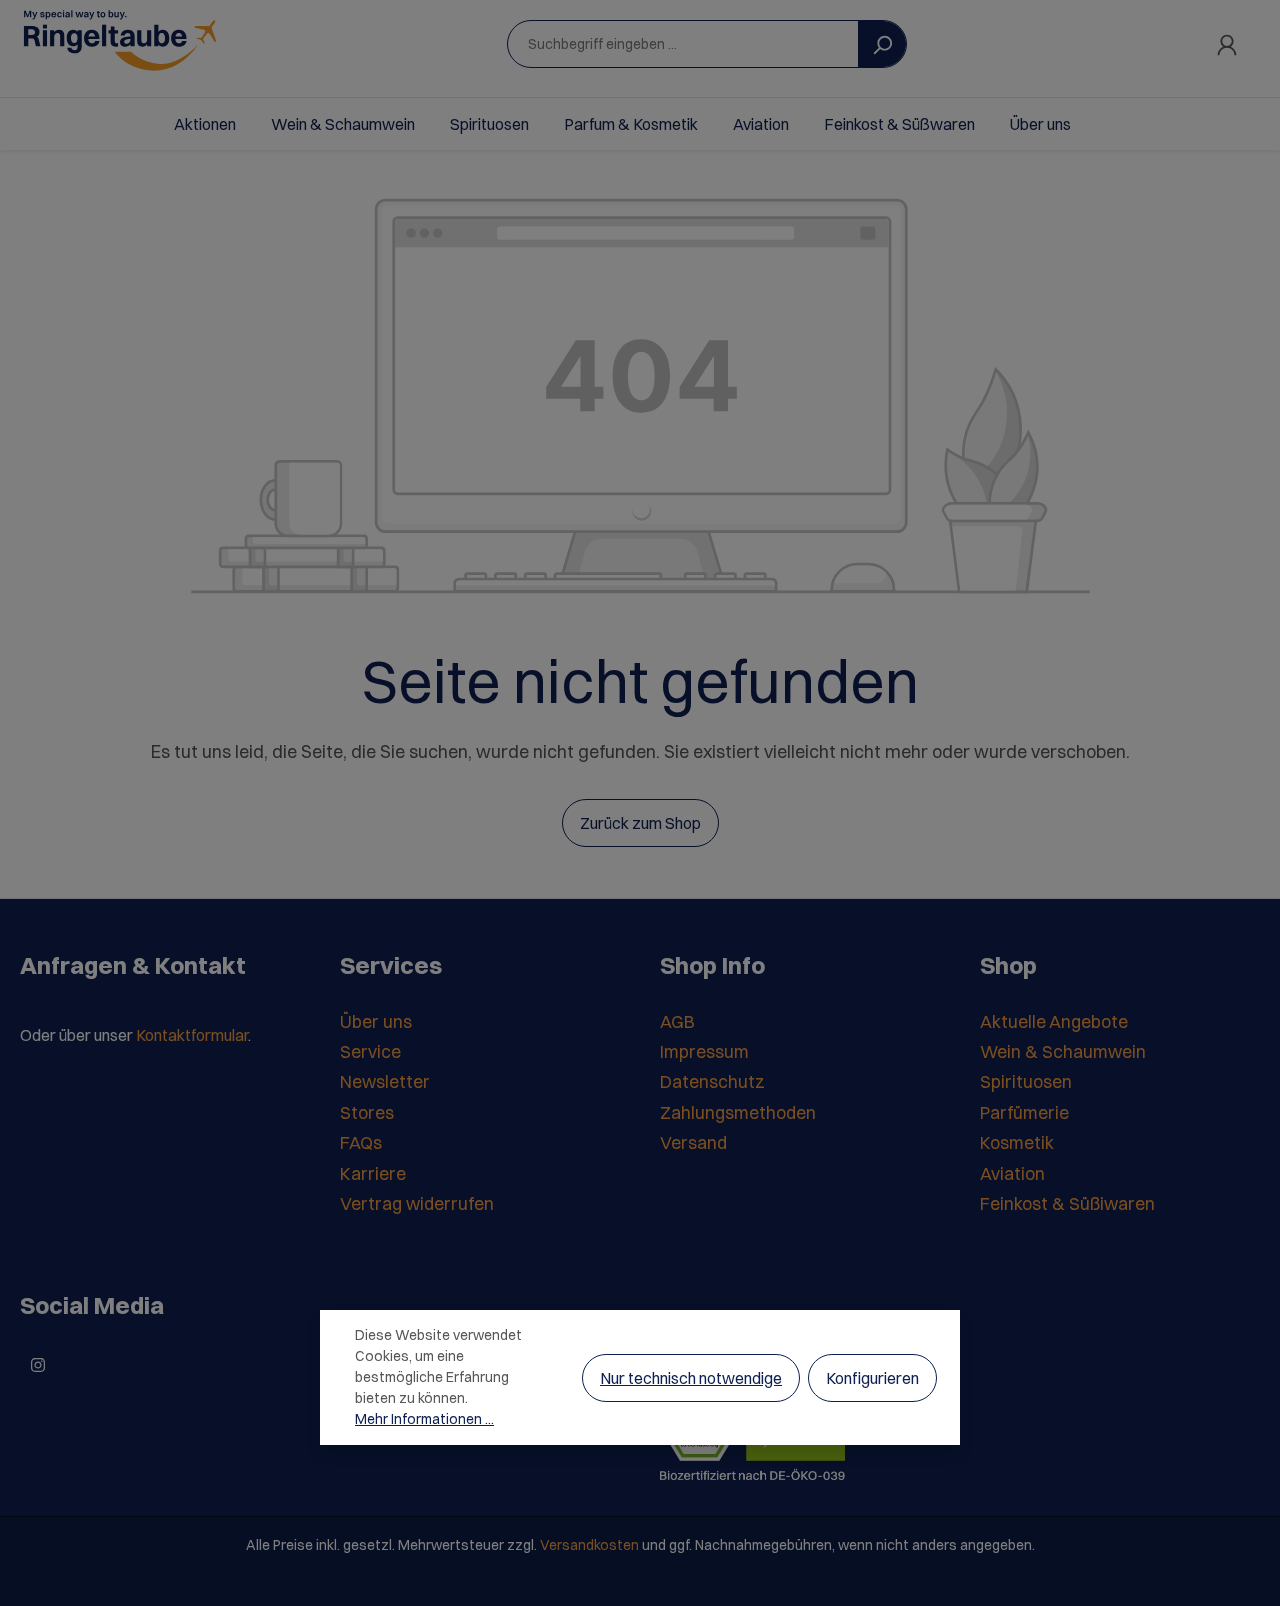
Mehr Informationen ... (424, 1419)
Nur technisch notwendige (691, 1378)
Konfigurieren (872, 1378)
